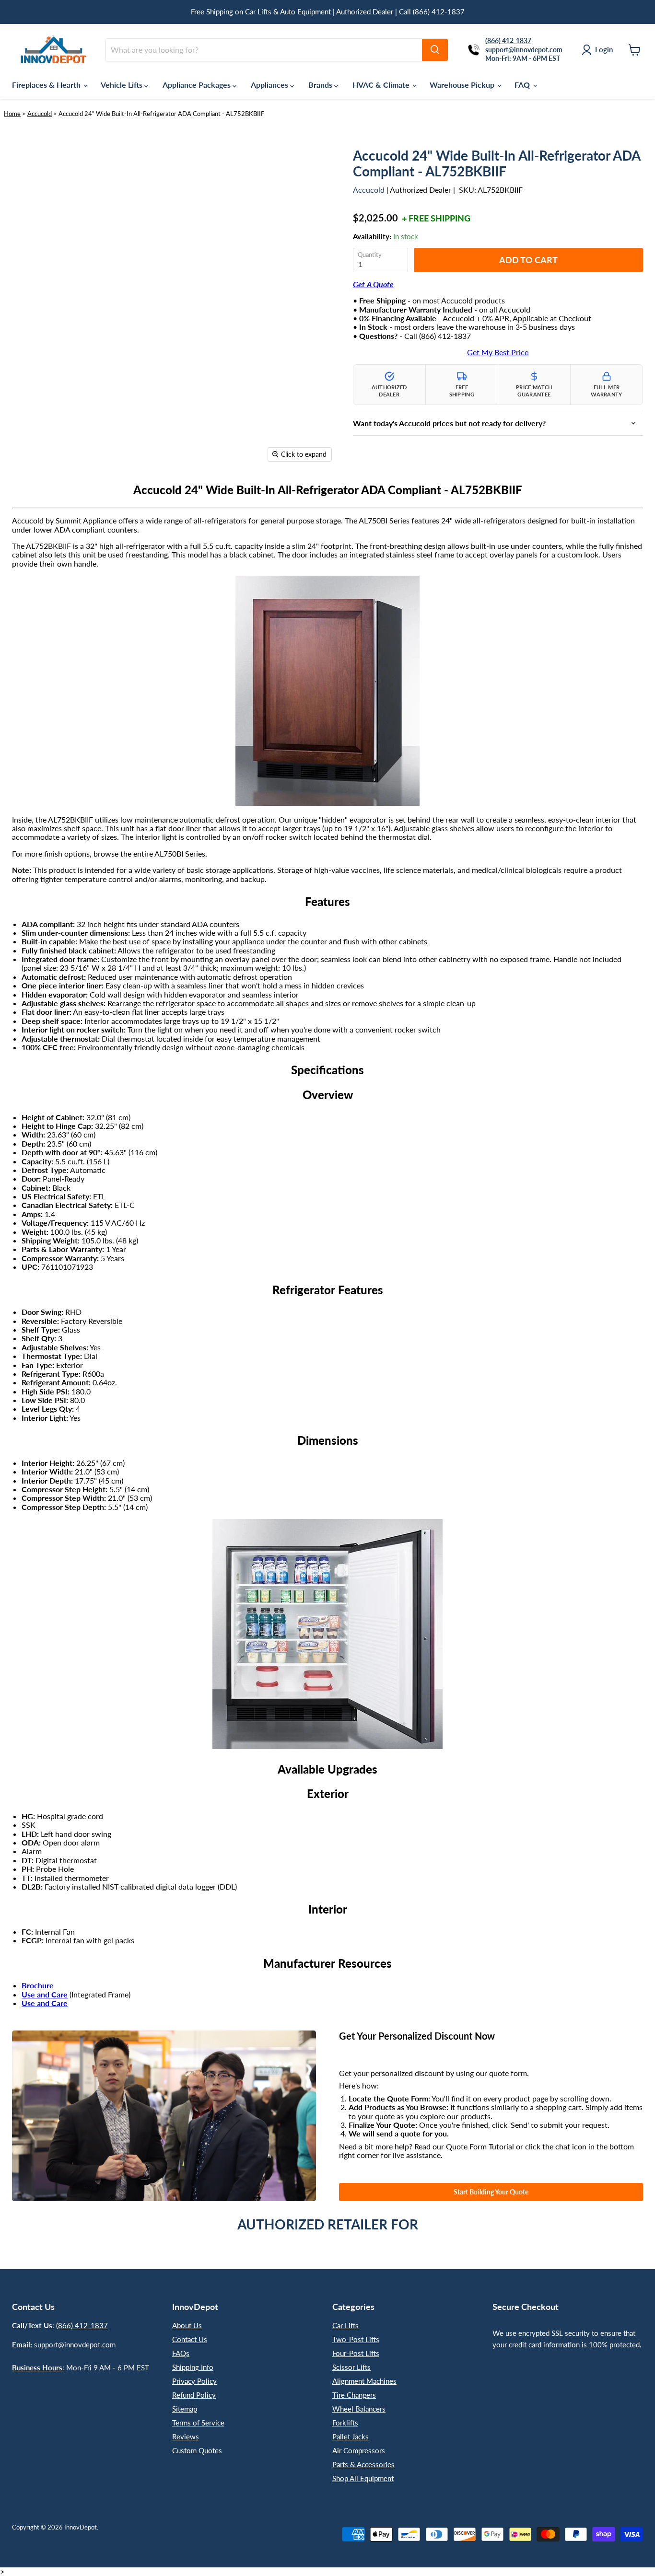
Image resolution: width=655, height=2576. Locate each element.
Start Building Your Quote (491, 2192)
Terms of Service (198, 2423)
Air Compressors (359, 2450)
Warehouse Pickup (463, 85)
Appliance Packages (198, 85)
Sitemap (185, 2409)
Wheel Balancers (359, 2409)
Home (12, 114)
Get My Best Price (498, 352)
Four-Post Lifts (356, 2353)
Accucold (40, 114)
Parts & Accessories (363, 2464)
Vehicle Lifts (123, 85)
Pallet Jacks (351, 2437)
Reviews (186, 2437)
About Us (187, 2325)
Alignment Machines (364, 2381)
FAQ (523, 85)
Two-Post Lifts (356, 2339)
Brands (321, 85)
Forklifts (345, 2423)
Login (604, 49)
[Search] (435, 50)
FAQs (181, 2353)
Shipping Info (193, 2367)
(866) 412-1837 (82, 2325)
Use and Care (45, 1994)
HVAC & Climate (382, 85)
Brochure (38, 1985)
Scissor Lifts (351, 2367)
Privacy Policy (194, 2381)
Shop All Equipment (363, 2478)
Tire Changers (354, 2395)
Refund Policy (194, 2395)
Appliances (270, 85)
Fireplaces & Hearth (47, 85)
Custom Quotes (197, 2450)
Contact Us (190, 2339)
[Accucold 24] (26, 494)
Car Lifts (345, 2325)
